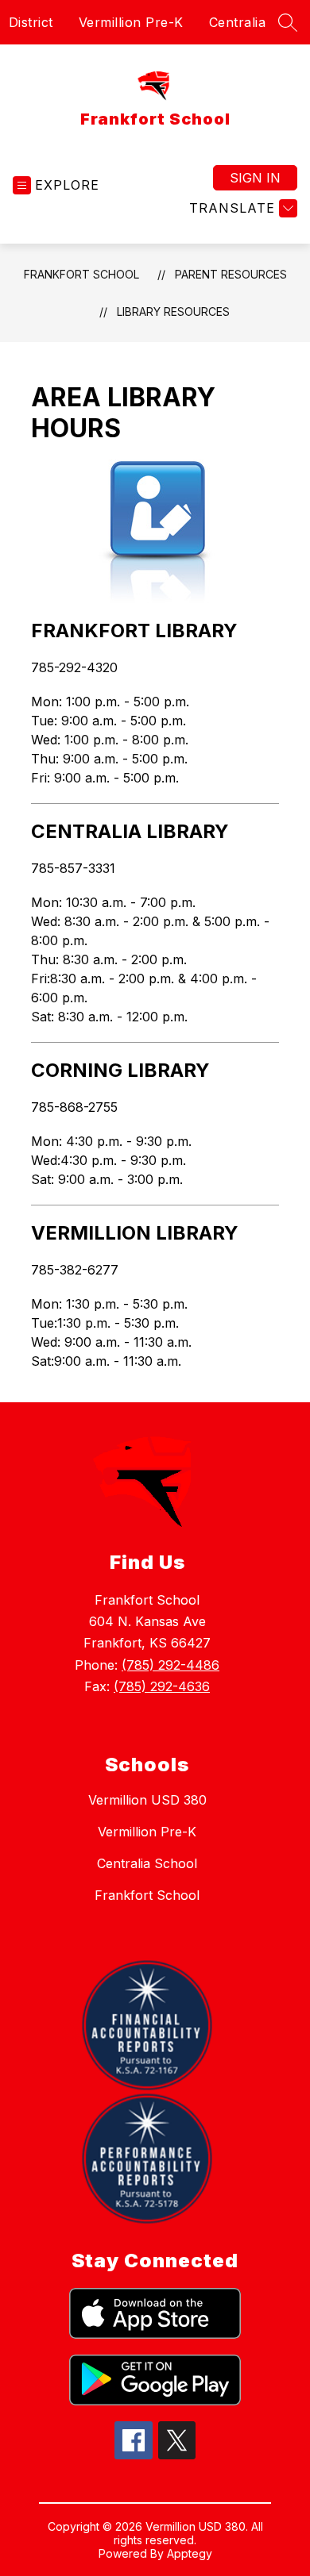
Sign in (255, 178)
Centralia (238, 22)
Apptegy (190, 2553)
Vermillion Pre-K (131, 22)
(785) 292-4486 (170, 1665)
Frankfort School (81, 274)
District (31, 22)
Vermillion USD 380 (147, 1800)
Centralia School (147, 1863)
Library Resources (173, 311)
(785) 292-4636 (162, 1686)
